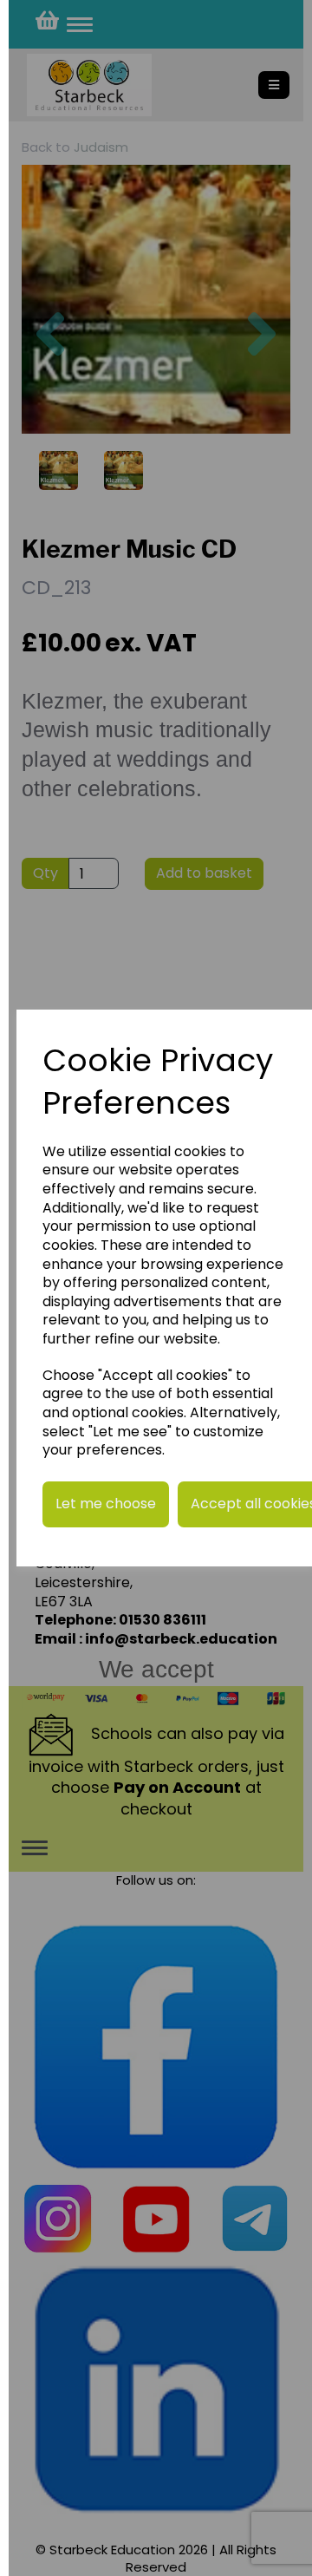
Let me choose (106, 1504)
